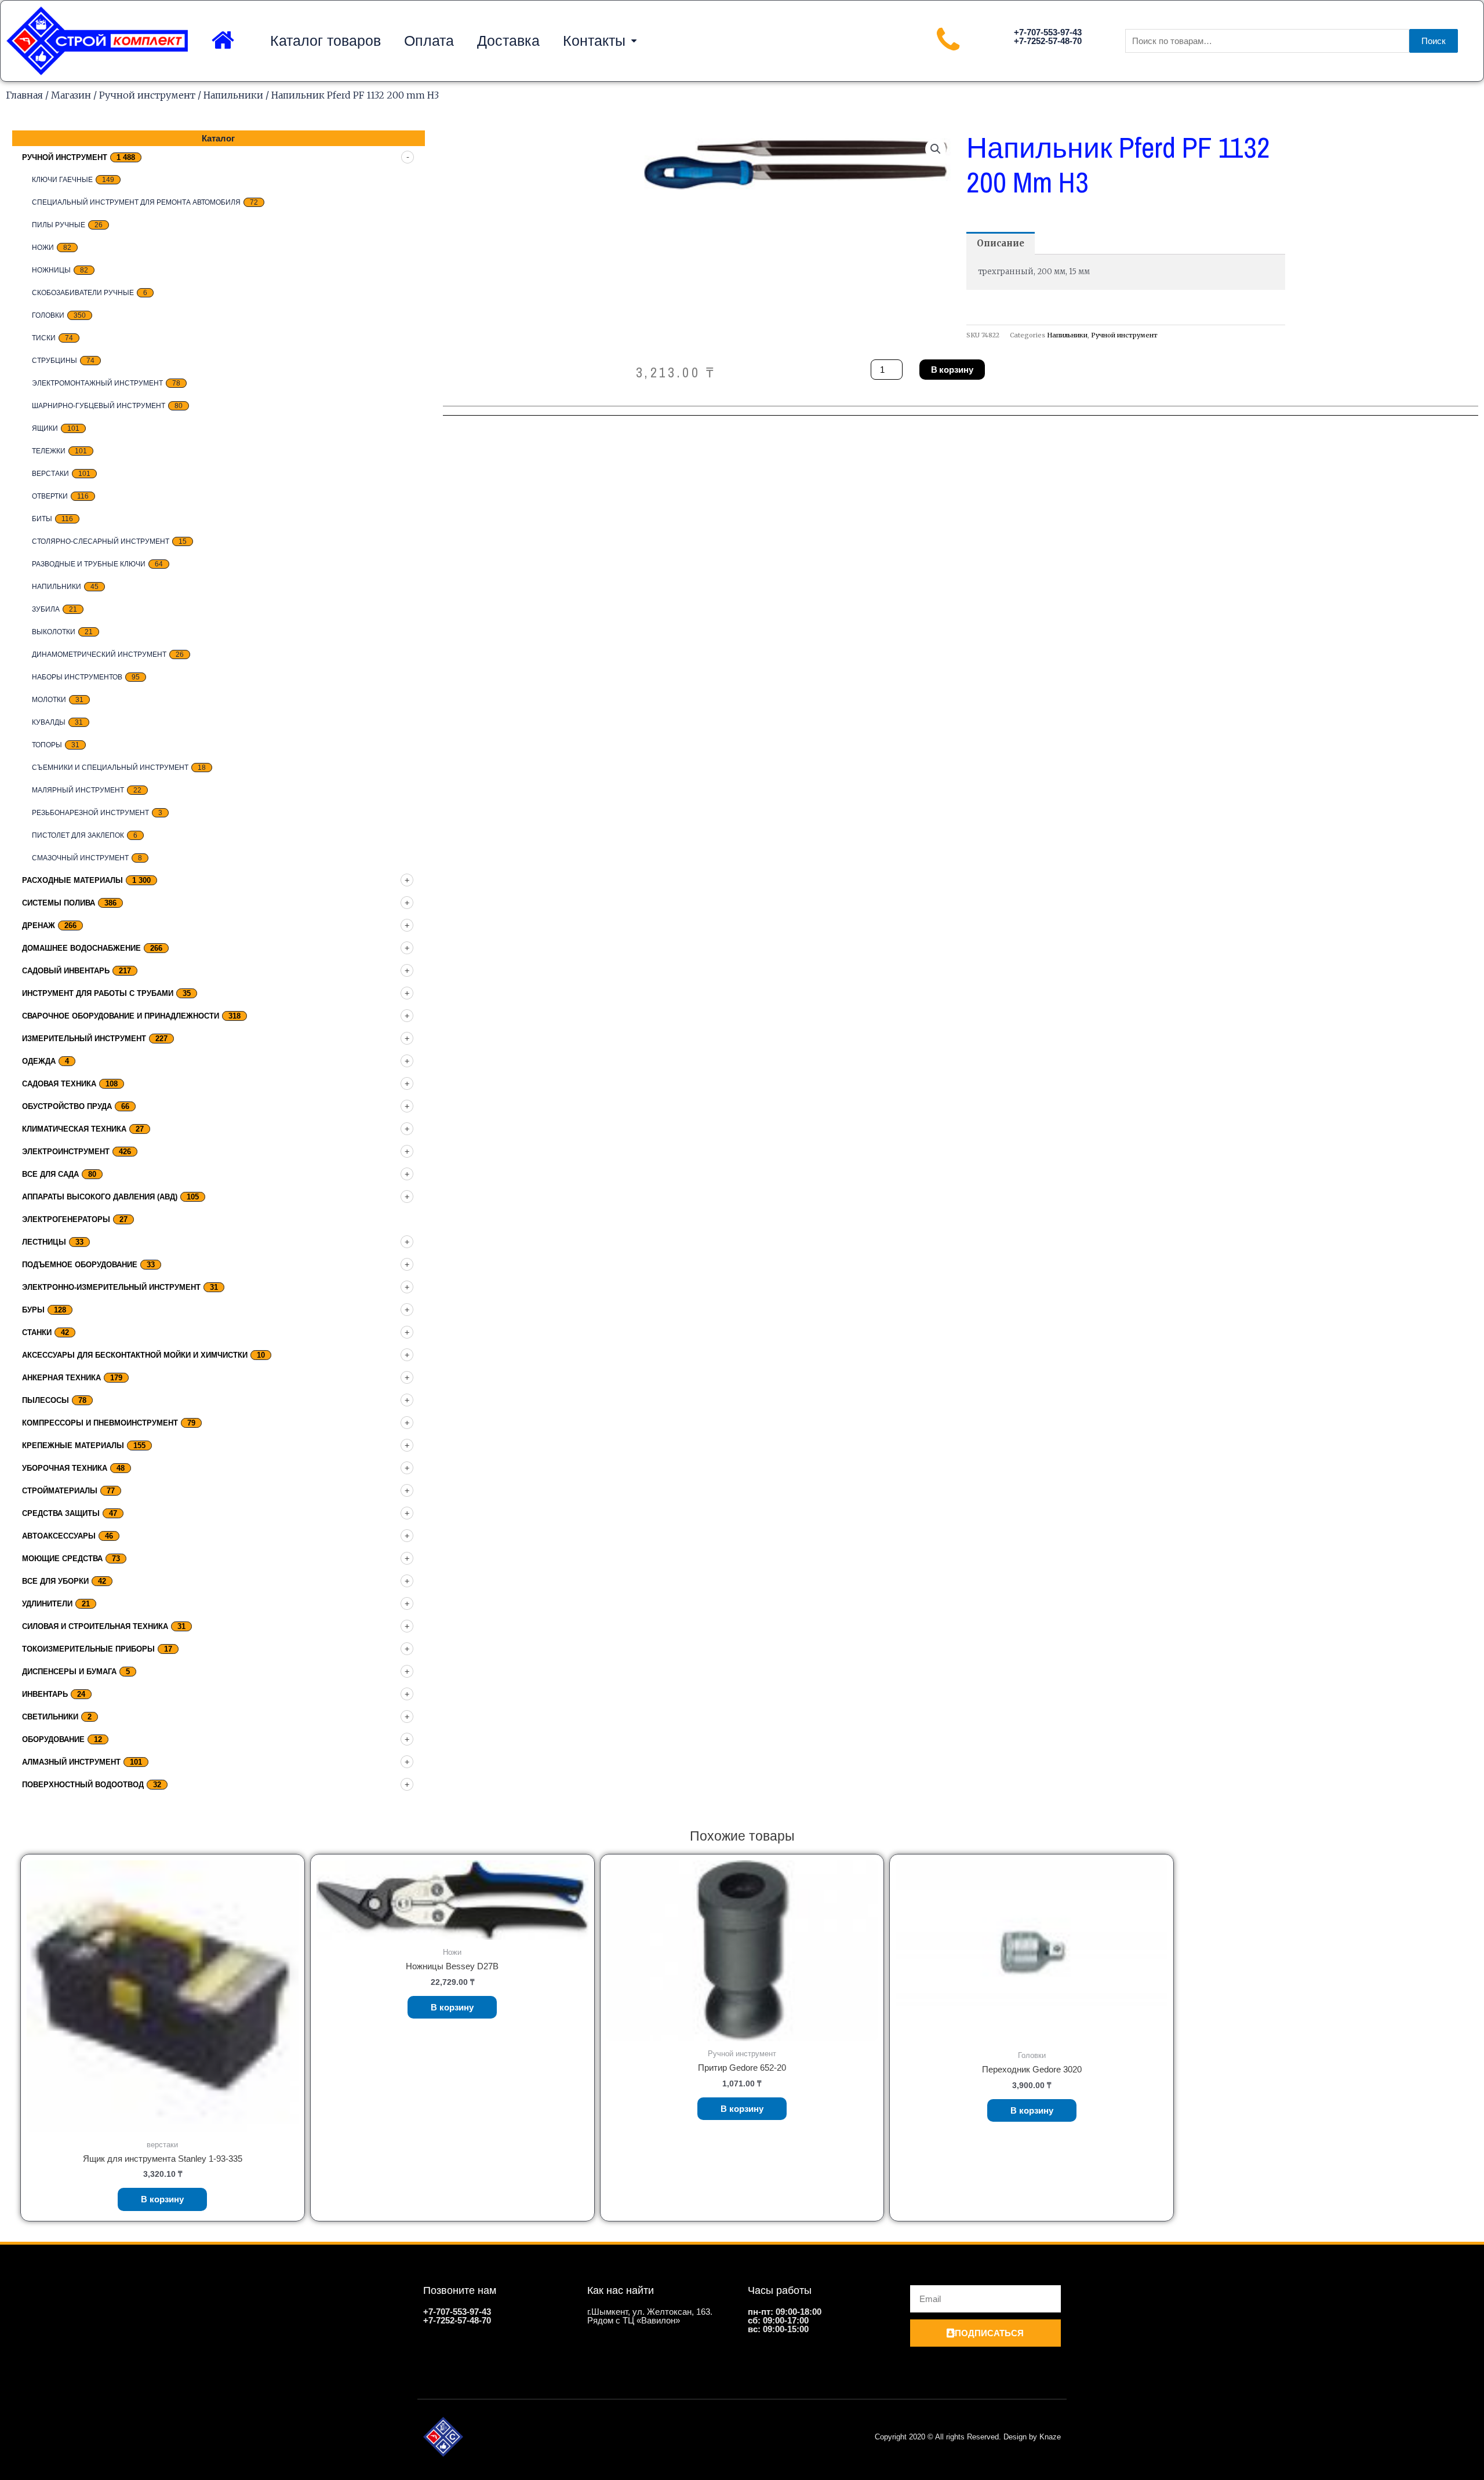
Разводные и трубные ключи (89, 564)
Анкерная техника (61, 1378)
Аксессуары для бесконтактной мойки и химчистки (135, 1355)
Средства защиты (61, 1513)
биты (42, 519)
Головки (48, 315)
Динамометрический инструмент (99, 654)
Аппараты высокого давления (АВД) (100, 1197)
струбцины (54, 361)
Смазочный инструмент (80, 858)
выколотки (54, 632)
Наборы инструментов (77, 677)
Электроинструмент (66, 1152)
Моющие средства (62, 1559)
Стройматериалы (60, 1491)
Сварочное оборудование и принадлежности (121, 1016)
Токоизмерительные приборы (88, 1649)
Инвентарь (45, 1694)
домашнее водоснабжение (81, 948)
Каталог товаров (325, 41)
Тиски (44, 338)
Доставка (508, 41)
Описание (1001, 243)
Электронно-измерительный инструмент (111, 1287)
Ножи (43, 248)
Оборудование (53, 1739)
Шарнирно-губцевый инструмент (99, 406)
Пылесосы (46, 1400)
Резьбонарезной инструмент (90, 813)
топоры (47, 745)
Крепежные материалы (73, 1446)
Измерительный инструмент (84, 1039)
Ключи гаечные (62, 180)
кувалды (49, 722)
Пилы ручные (59, 225)
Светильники (50, 1717)
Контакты (594, 41)
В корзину (952, 370)
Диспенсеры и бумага (69, 1672)
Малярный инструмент (78, 790)
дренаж (39, 926)
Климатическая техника (74, 1129)
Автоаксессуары (59, 1536)
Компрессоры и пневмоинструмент (100, 1423)
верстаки (50, 474)
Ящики (45, 428)
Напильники (233, 95)
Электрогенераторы (66, 1219)
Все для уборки (55, 1581)
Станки (37, 1332)
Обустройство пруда (67, 1106)
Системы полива (59, 903)
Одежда (39, 1061)
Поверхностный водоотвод (83, 1785)
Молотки (49, 700)
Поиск (1434, 41)
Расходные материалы (72, 880)
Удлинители (47, 1604)
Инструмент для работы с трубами (98, 993)
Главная (24, 95)
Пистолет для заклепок (78, 835)
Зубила (46, 609)
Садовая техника (59, 1084)
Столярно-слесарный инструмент (101, 541)
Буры (33, 1310)
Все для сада (50, 1174)
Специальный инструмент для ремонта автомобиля (136, 202)
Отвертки (50, 496)
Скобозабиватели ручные (83, 293)
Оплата (429, 41)
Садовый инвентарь (66, 971)
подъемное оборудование (80, 1265)
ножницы (51, 270)
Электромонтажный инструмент (97, 383)
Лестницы (44, 1242)
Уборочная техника (65, 1468)
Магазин (71, 95)
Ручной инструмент (147, 95)
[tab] (1001, 243)
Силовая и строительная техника (95, 1626)
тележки (49, 451)
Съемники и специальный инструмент (110, 768)
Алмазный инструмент (71, 1762)
